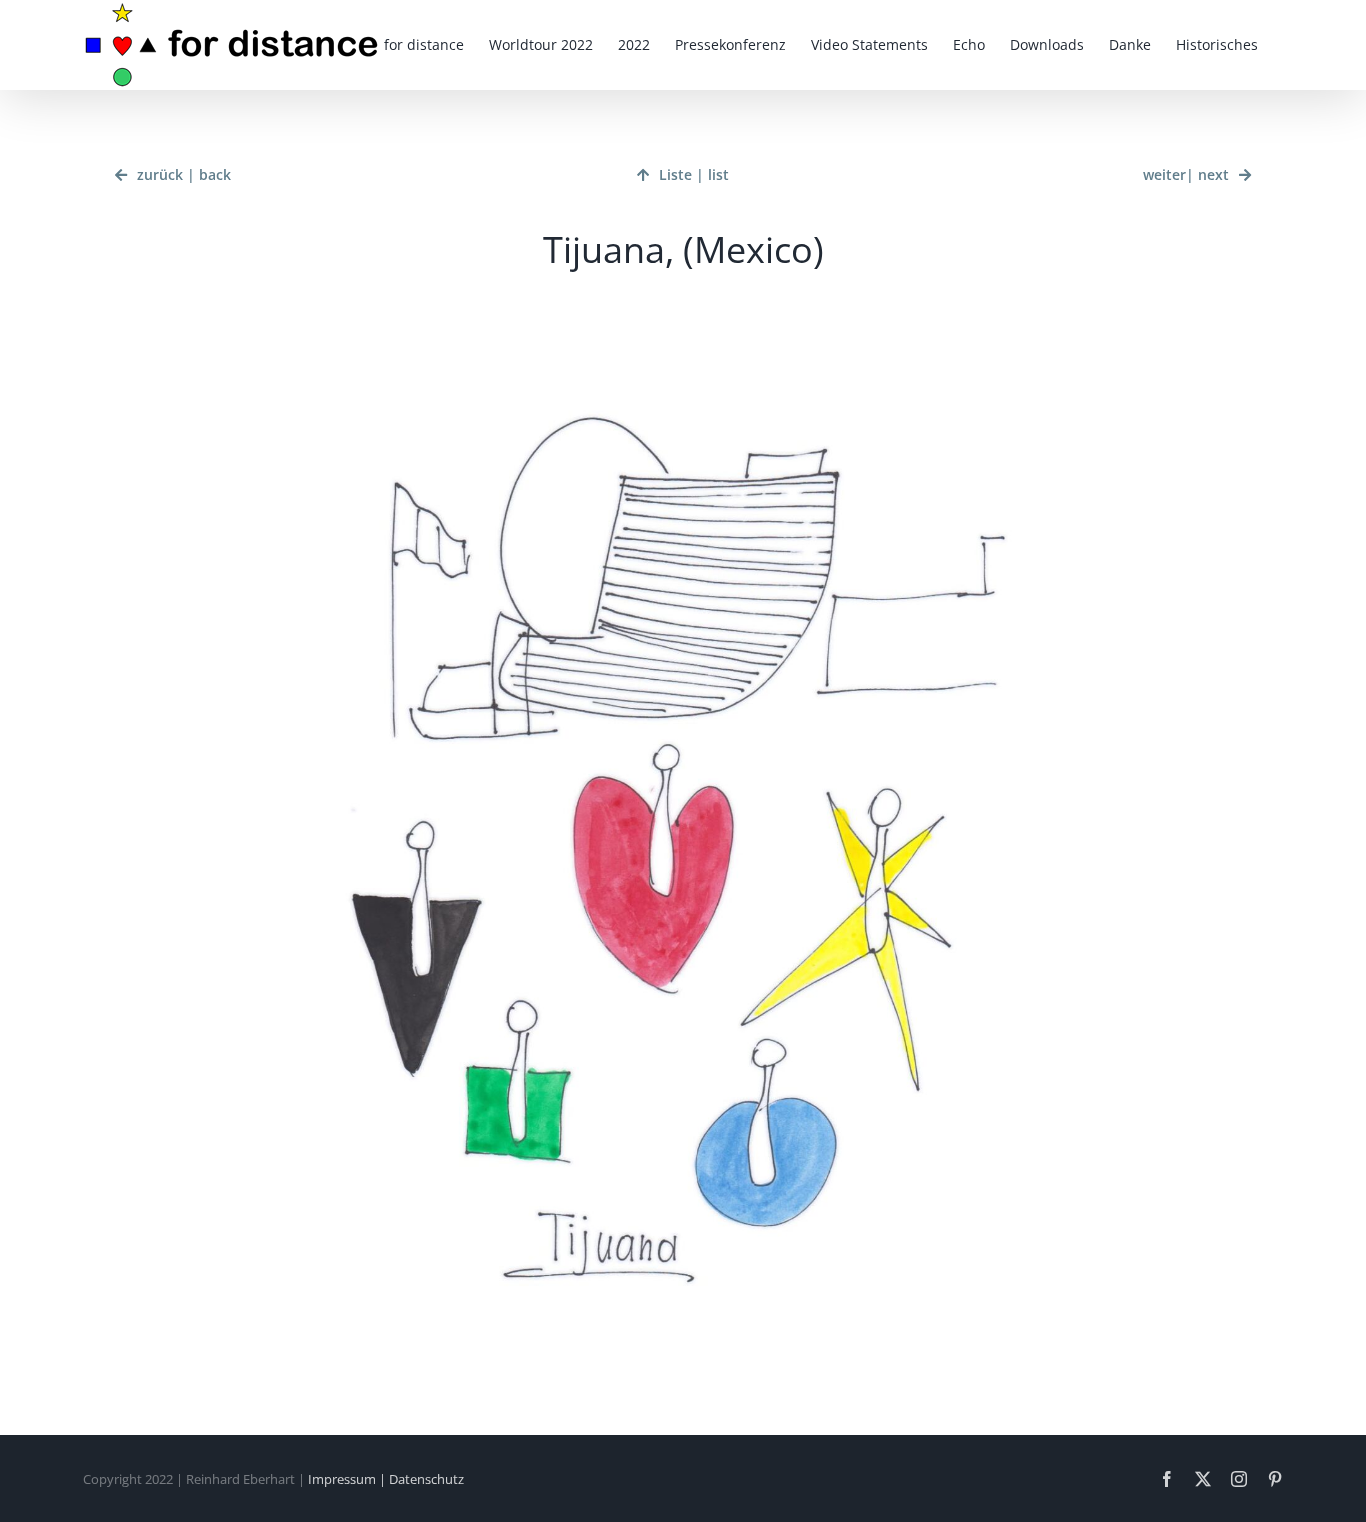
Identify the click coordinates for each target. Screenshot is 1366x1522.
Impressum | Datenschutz (386, 1479)
